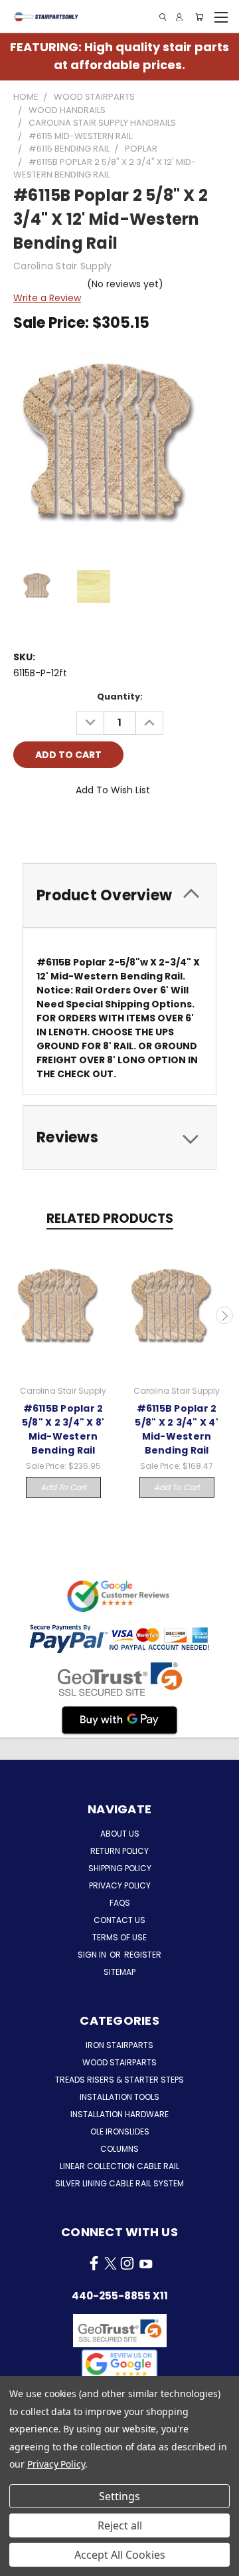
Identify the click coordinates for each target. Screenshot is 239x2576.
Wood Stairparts (119, 2062)
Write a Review (47, 298)
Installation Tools (119, 2097)
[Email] (46, 827)
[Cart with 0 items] (199, 17)
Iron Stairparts (119, 2045)
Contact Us (119, 1920)
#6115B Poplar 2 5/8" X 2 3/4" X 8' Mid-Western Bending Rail (63, 1429)
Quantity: (120, 697)
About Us (120, 1834)
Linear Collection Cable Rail (119, 2166)
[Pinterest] (114, 827)
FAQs (120, 1903)
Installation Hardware (119, 2114)
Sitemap (119, 1972)
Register (143, 1955)
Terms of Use (119, 1937)
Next (224, 1315)
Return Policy (119, 1851)
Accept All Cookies (120, 2555)
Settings (119, 2496)
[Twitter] (91, 827)
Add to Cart (63, 1487)
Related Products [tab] (110, 1219)
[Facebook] (23, 827)
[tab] (119, 895)
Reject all (120, 2525)
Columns (119, 2149)
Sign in (93, 1955)
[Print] (68, 827)
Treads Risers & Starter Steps (119, 2080)
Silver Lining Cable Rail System (119, 2183)
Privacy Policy (120, 1885)
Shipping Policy (120, 1868)
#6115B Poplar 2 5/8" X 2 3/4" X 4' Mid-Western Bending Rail (177, 1429)
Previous (15, 1315)
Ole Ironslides (120, 2131)
